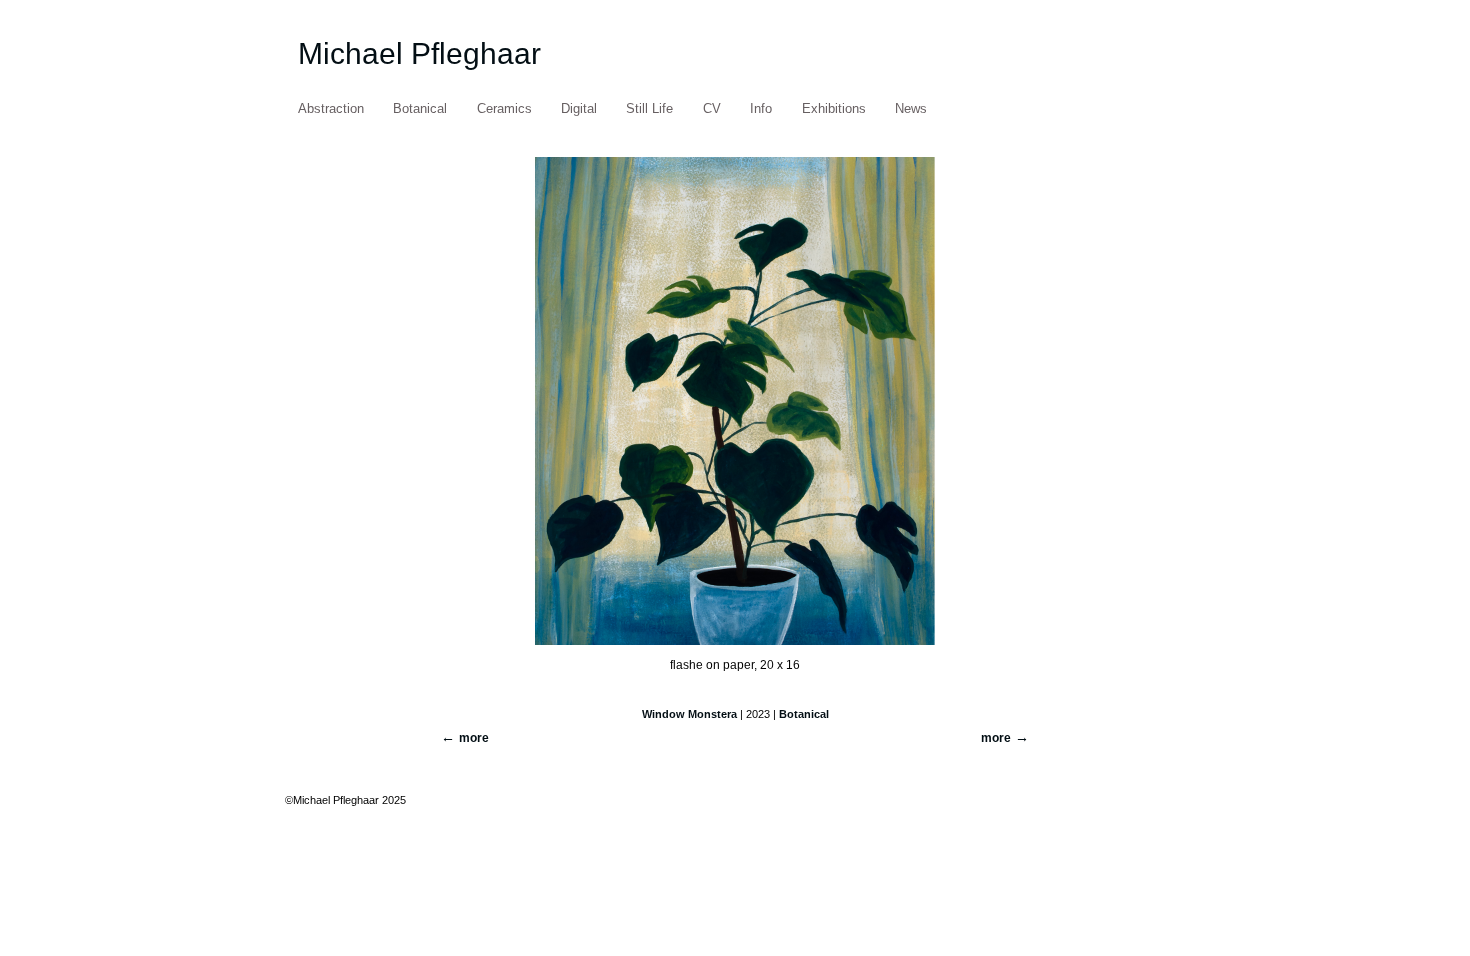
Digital (579, 108)
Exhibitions (834, 108)
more (996, 738)
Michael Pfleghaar (419, 53)
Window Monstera (689, 714)
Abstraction (331, 108)
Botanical (420, 108)
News (911, 108)
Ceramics (504, 108)
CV (712, 108)
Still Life (649, 108)
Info (761, 108)
